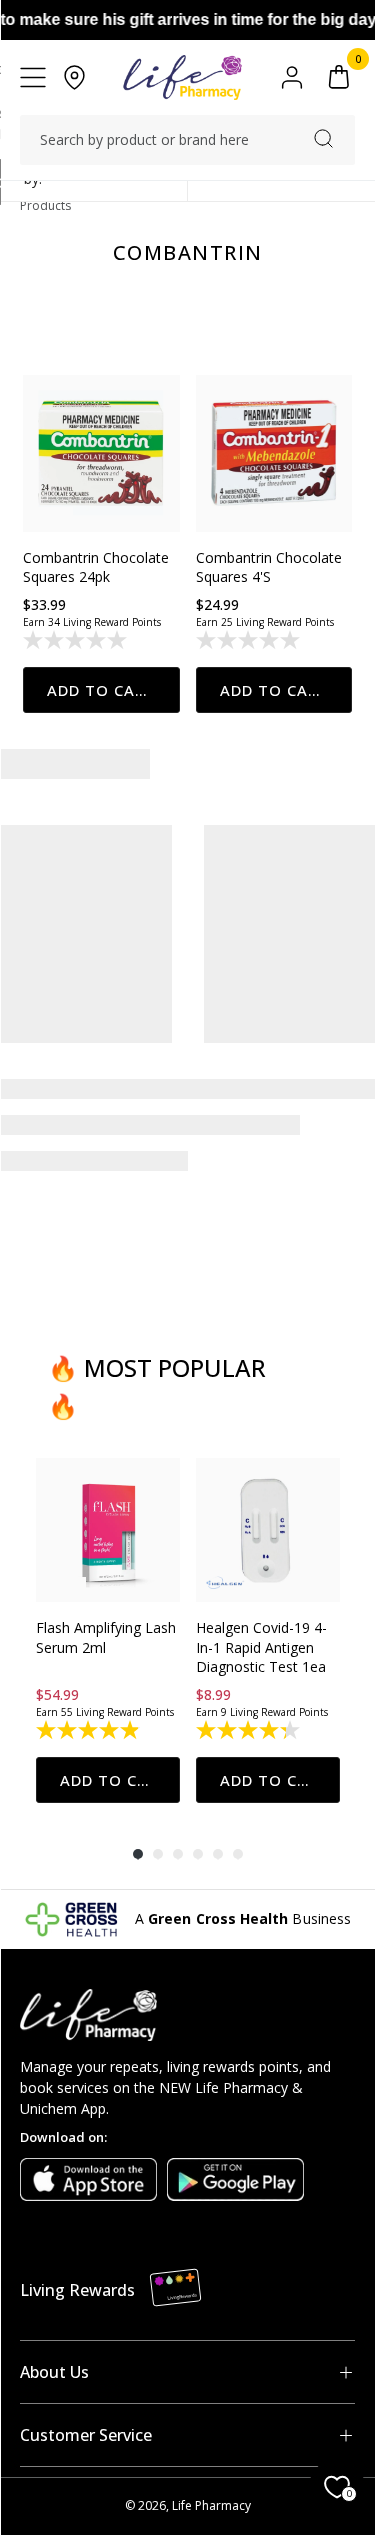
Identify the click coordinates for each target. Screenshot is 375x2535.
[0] (339, 77)
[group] (108, 1630)
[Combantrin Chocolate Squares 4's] (274, 453)
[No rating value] (76, 640)
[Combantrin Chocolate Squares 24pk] (101, 453)
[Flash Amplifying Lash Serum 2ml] (108, 1530)
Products (45, 205)
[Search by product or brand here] (323, 138)
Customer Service (86, 2435)
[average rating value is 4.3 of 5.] (249, 1730)
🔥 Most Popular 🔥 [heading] (157, 1386)
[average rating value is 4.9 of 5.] (89, 1730)
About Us (54, 2372)
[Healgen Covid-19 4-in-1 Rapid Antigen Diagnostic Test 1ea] (268, 1530)
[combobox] (187, 140)
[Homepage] (182, 77)
